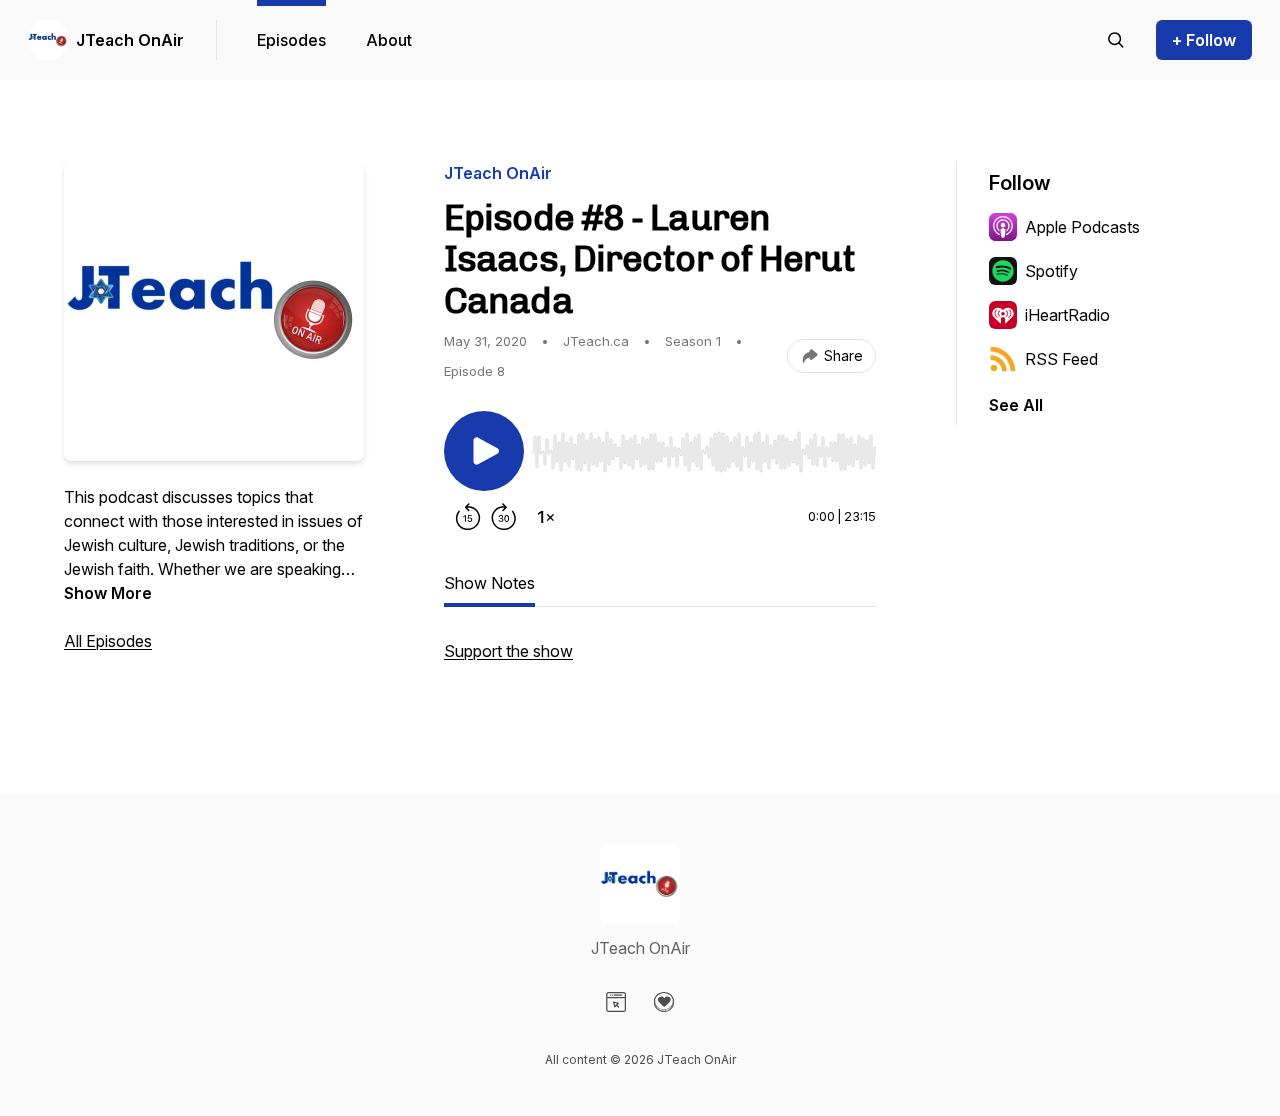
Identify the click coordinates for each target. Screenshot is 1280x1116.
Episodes (291, 40)
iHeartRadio (1067, 315)
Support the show (508, 651)
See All (1016, 405)
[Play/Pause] (484, 451)
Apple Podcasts (1082, 227)
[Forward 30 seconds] (504, 517)
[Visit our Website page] (616, 1002)
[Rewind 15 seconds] (468, 517)
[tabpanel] (660, 661)
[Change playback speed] (546, 517)
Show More (108, 593)
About (389, 40)
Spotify (1051, 271)
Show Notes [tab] (489, 583)
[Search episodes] (1116, 40)
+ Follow (1204, 40)
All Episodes (108, 641)
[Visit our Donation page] (664, 1002)
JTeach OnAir (130, 40)
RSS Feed (1061, 359)
